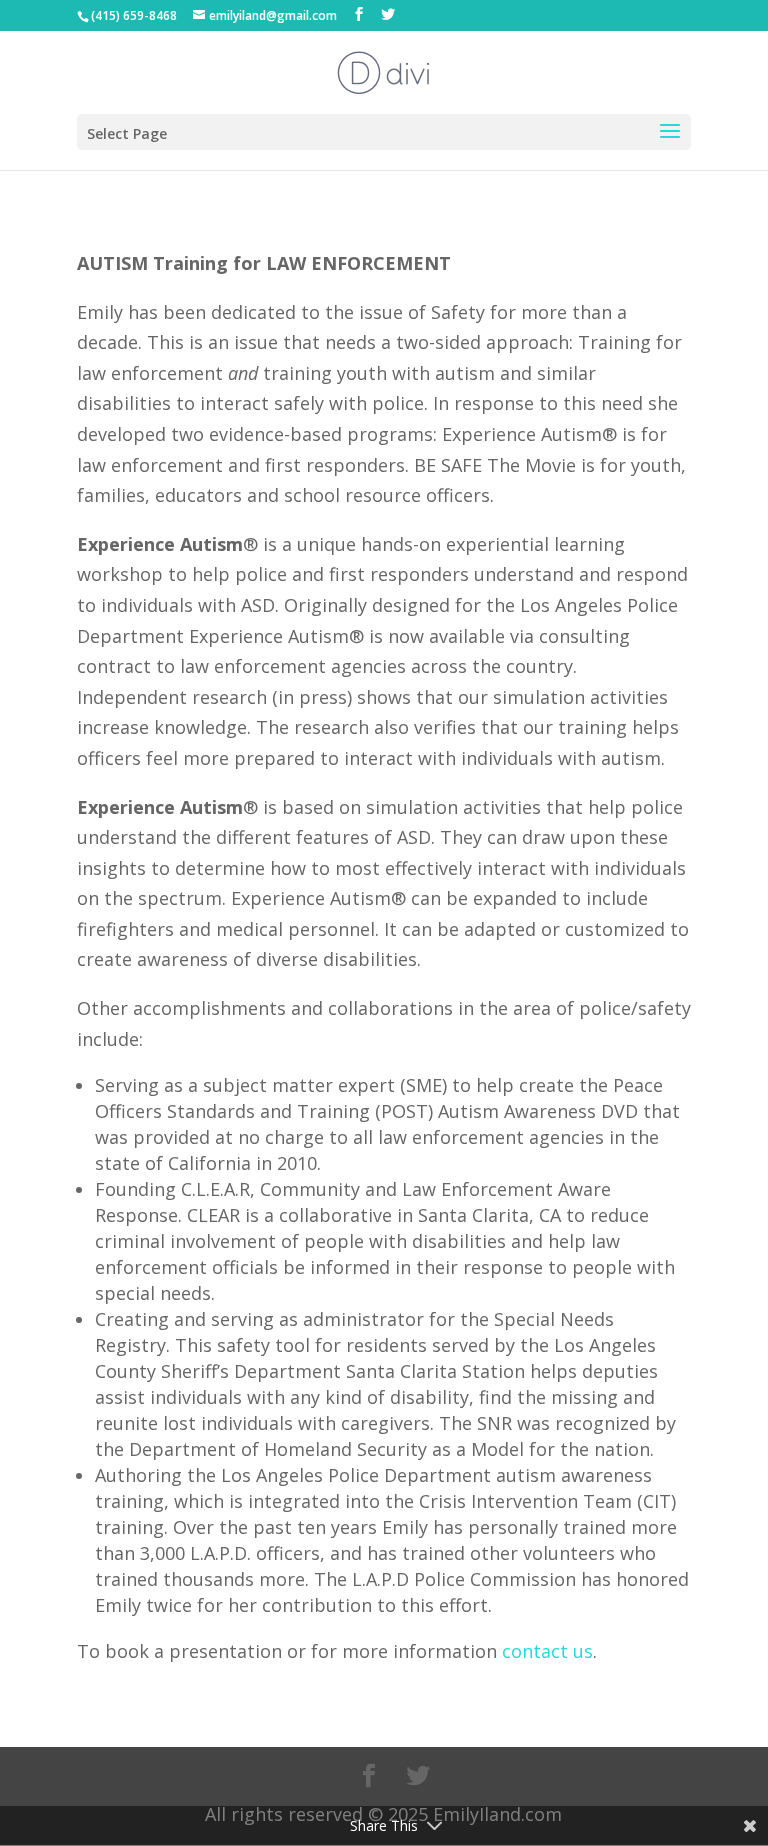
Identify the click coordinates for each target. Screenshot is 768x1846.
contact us (547, 1651)
